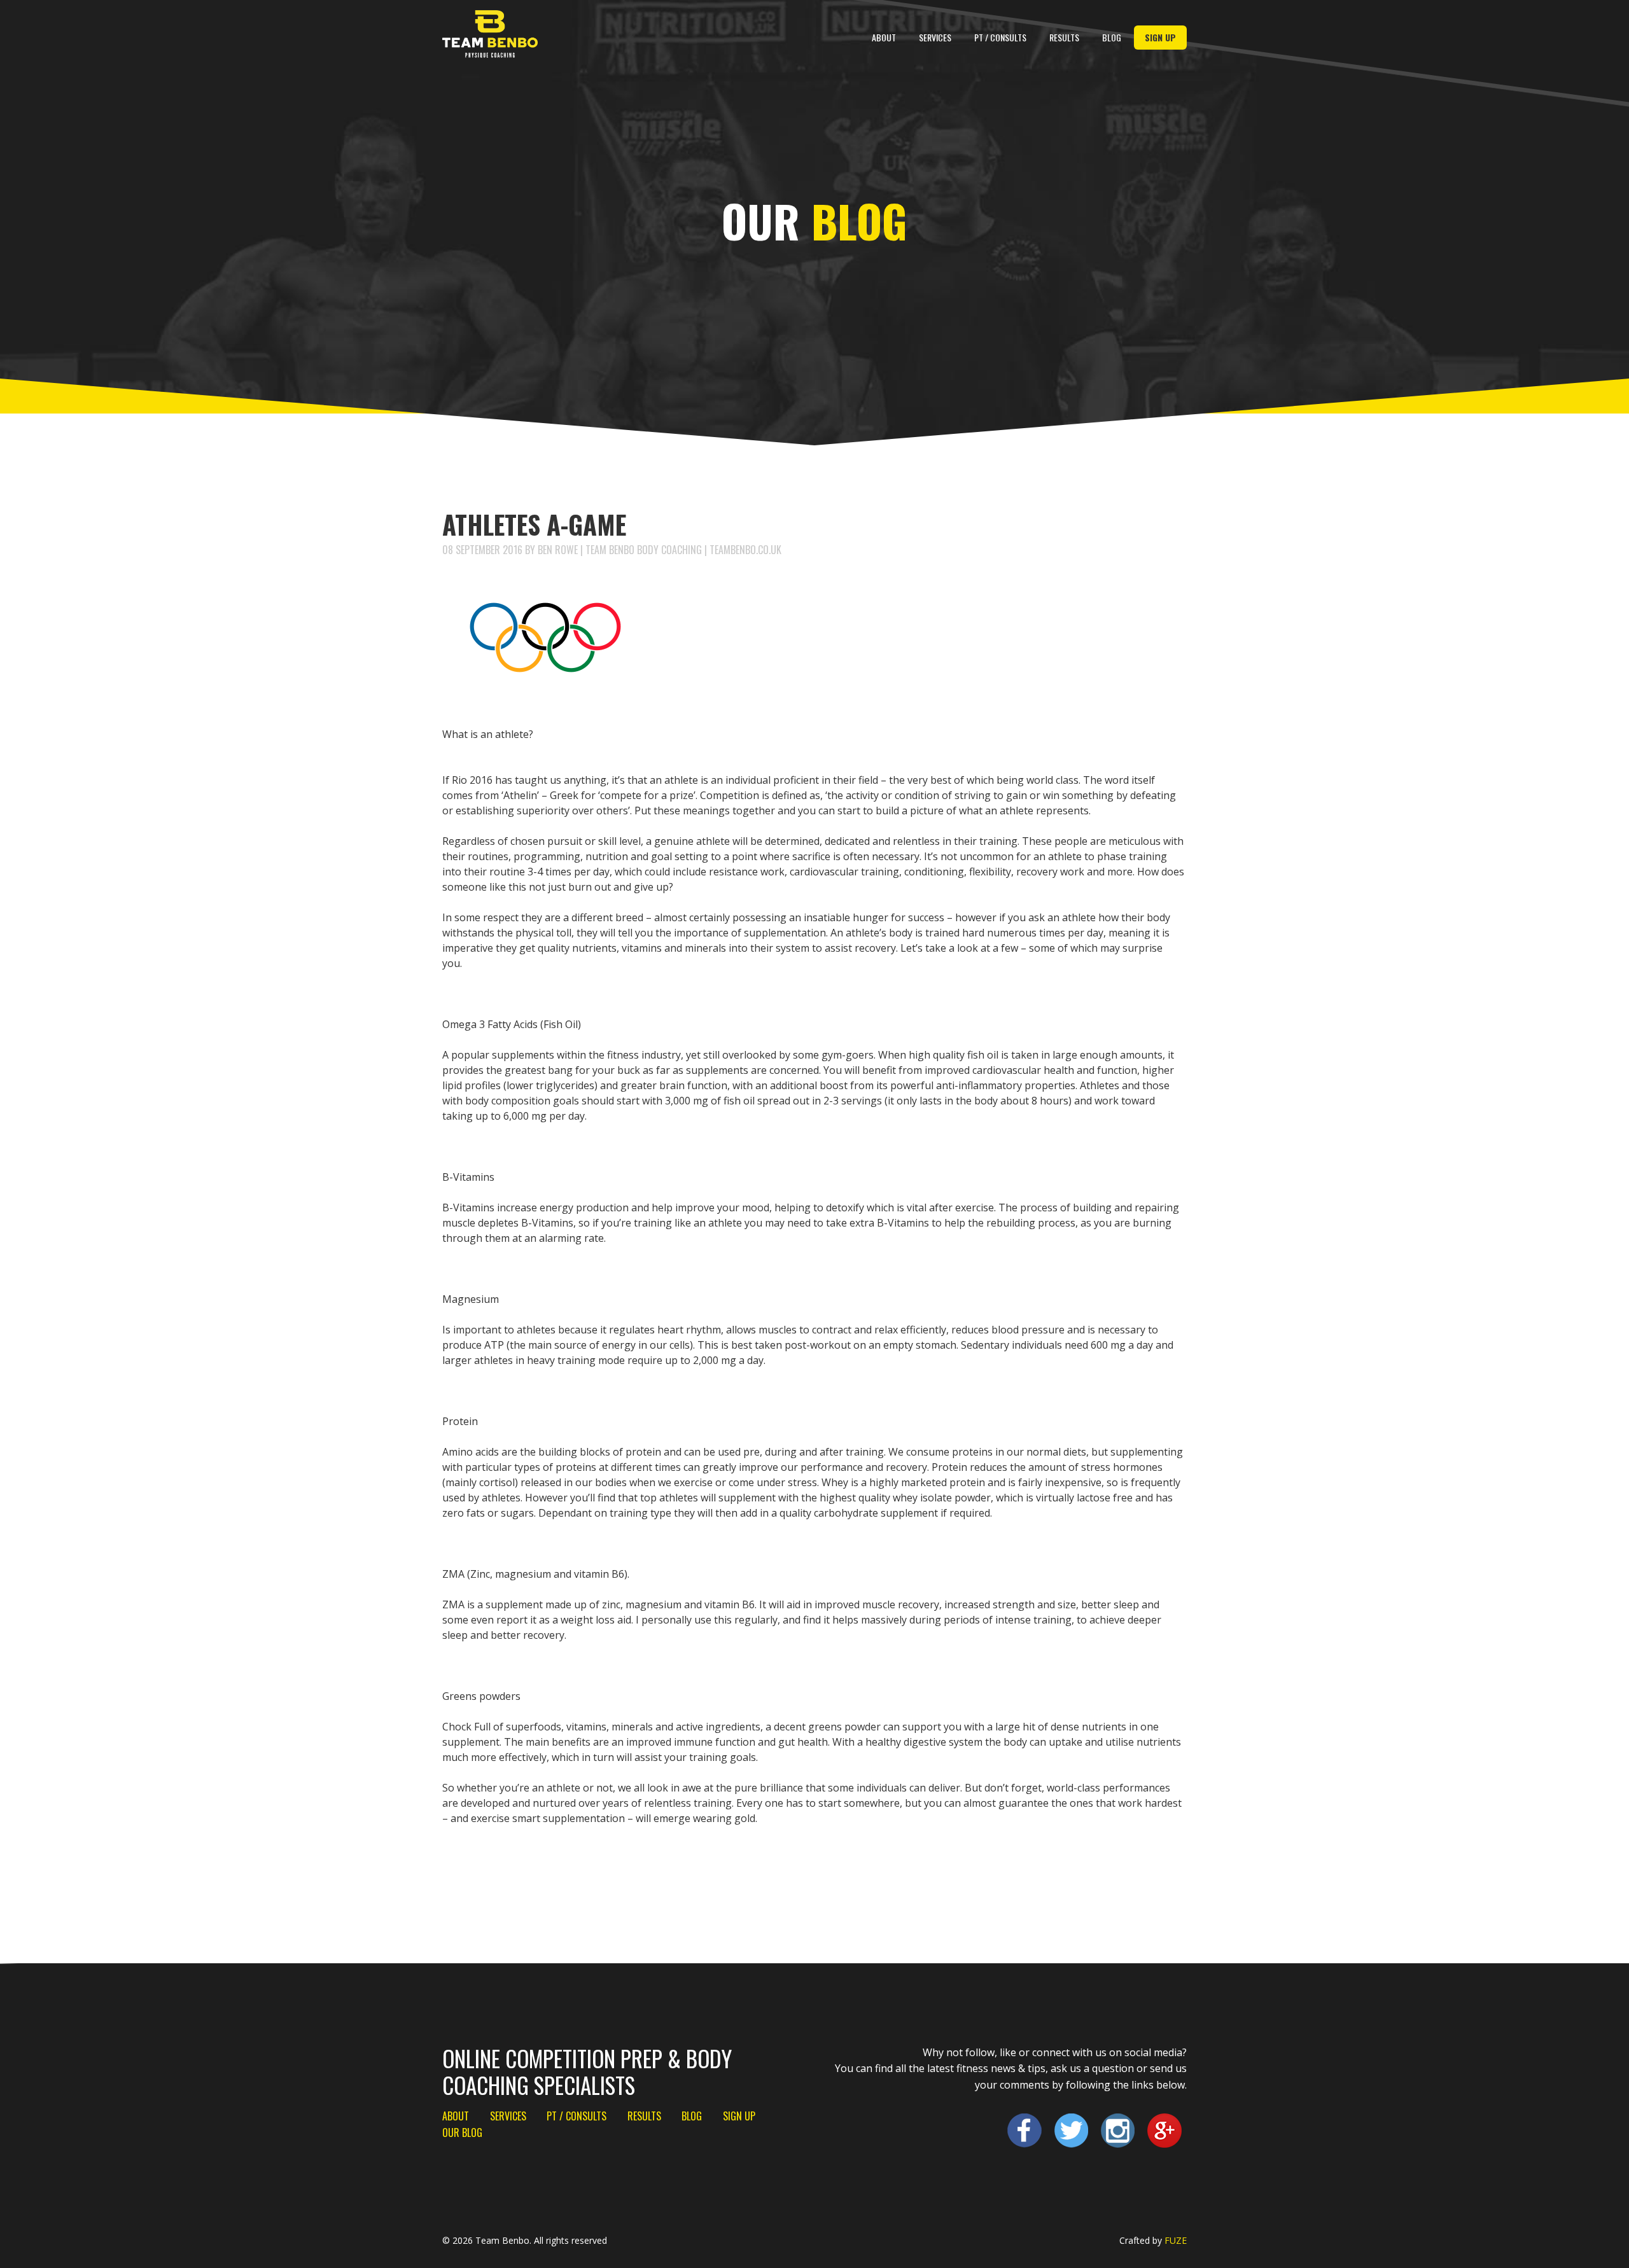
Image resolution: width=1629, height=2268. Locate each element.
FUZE (1176, 2240)
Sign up (1160, 37)
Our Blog (462, 2132)
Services (935, 37)
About (884, 37)
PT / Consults (1000, 37)
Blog (1112, 37)
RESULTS (1064, 37)
